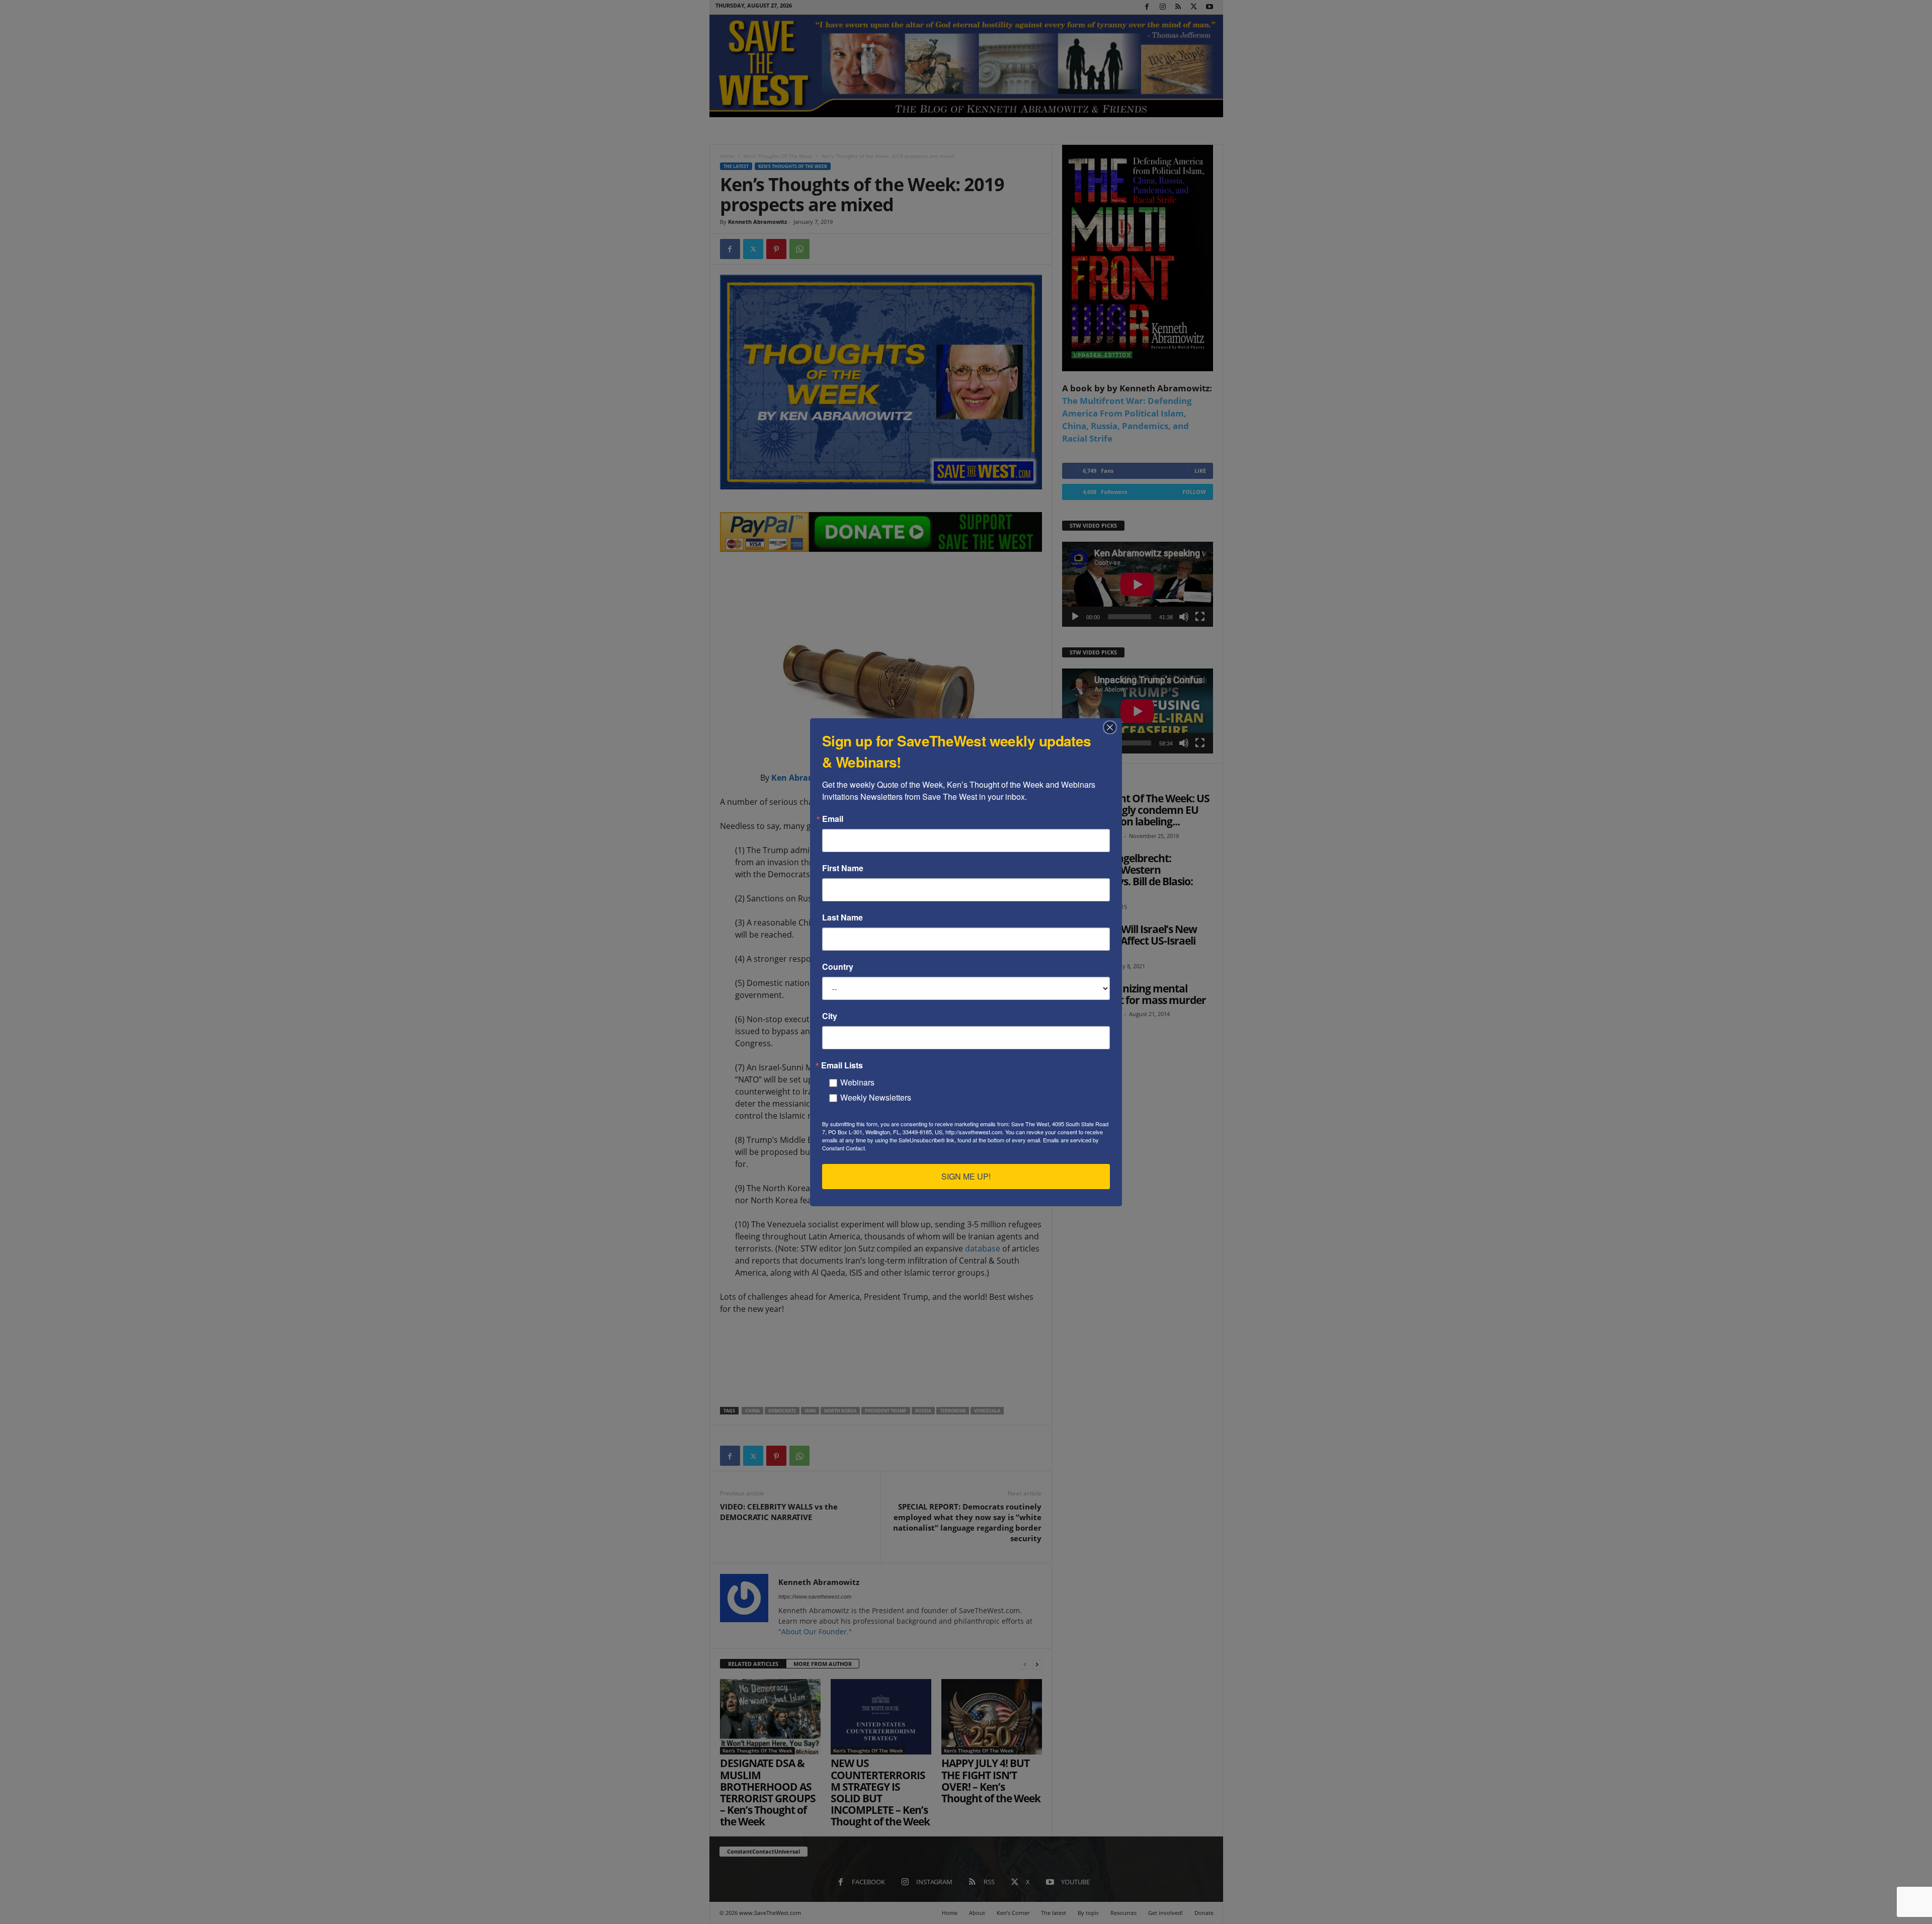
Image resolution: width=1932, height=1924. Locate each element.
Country (838, 967)
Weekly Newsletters (876, 1097)
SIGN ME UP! (966, 1176)
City (830, 1016)
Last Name (842, 917)
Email (833, 819)
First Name (843, 868)
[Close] (1113, 727)
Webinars (857, 1082)
